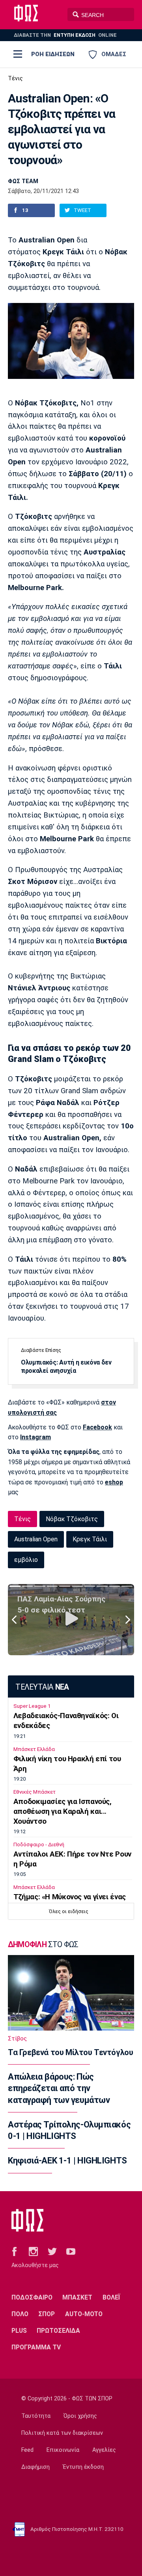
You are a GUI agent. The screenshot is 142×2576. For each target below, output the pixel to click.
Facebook (97, 1427)
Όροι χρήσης (80, 2416)
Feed (27, 2450)
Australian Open (36, 1539)
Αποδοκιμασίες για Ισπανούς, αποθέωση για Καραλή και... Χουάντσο (63, 1811)
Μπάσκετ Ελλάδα (34, 1749)
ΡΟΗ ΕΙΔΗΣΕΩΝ (53, 54)
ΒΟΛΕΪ (111, 2297)
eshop (114, 1482)
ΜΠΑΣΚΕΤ (77, 2297)
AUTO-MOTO (84, 2314)
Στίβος (17, 2038)
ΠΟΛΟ (20, 2314)
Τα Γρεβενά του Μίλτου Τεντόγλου (70, 2052)
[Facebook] (14, 2251)
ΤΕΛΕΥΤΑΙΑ (42, 1687)
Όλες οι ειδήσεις (69, 1911)
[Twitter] (52, 2251)
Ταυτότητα (36, 2416)
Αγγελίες (104, 2450)
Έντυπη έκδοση (83, 2467)
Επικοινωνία (63, 2450)
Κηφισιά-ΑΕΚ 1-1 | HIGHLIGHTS (67, 2161)
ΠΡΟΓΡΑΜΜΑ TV (36, 2347)
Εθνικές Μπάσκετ (35, 1792)
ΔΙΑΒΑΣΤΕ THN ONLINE (65, 35)
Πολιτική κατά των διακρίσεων (62, 2433)
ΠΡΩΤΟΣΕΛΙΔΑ (58, 2331)
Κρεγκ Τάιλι (90, 1539)
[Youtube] (71, 2251)
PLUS (19, 2331)
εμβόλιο (26, 1560)
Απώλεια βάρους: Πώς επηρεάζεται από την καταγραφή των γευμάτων (59, 2088)
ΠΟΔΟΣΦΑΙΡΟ (32, 2297)
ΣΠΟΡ (47, 2314)
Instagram (35, 1437)
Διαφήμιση (35, 2467)
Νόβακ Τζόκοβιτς (72, 1519)
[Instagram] (33, 2251)
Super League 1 (32, 1706)
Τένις (15, 79)
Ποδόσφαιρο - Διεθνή (39, 1844)
